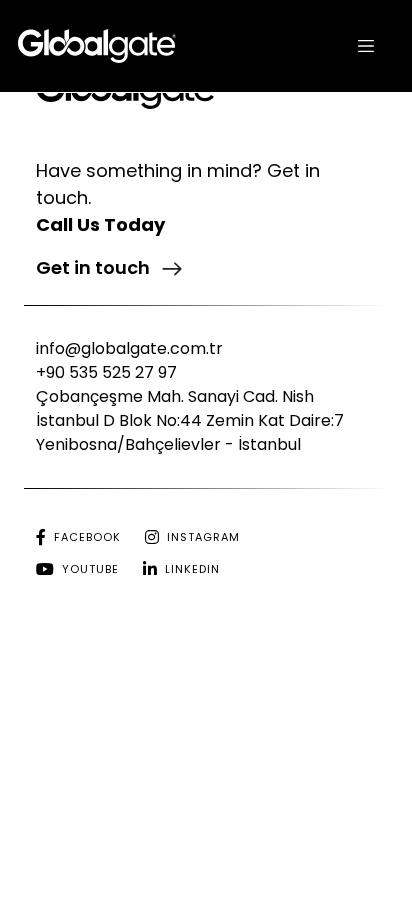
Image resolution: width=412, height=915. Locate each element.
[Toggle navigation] (366, 46)
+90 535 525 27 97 (106, 372)
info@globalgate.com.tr (129, 348)
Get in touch (95, 267)
